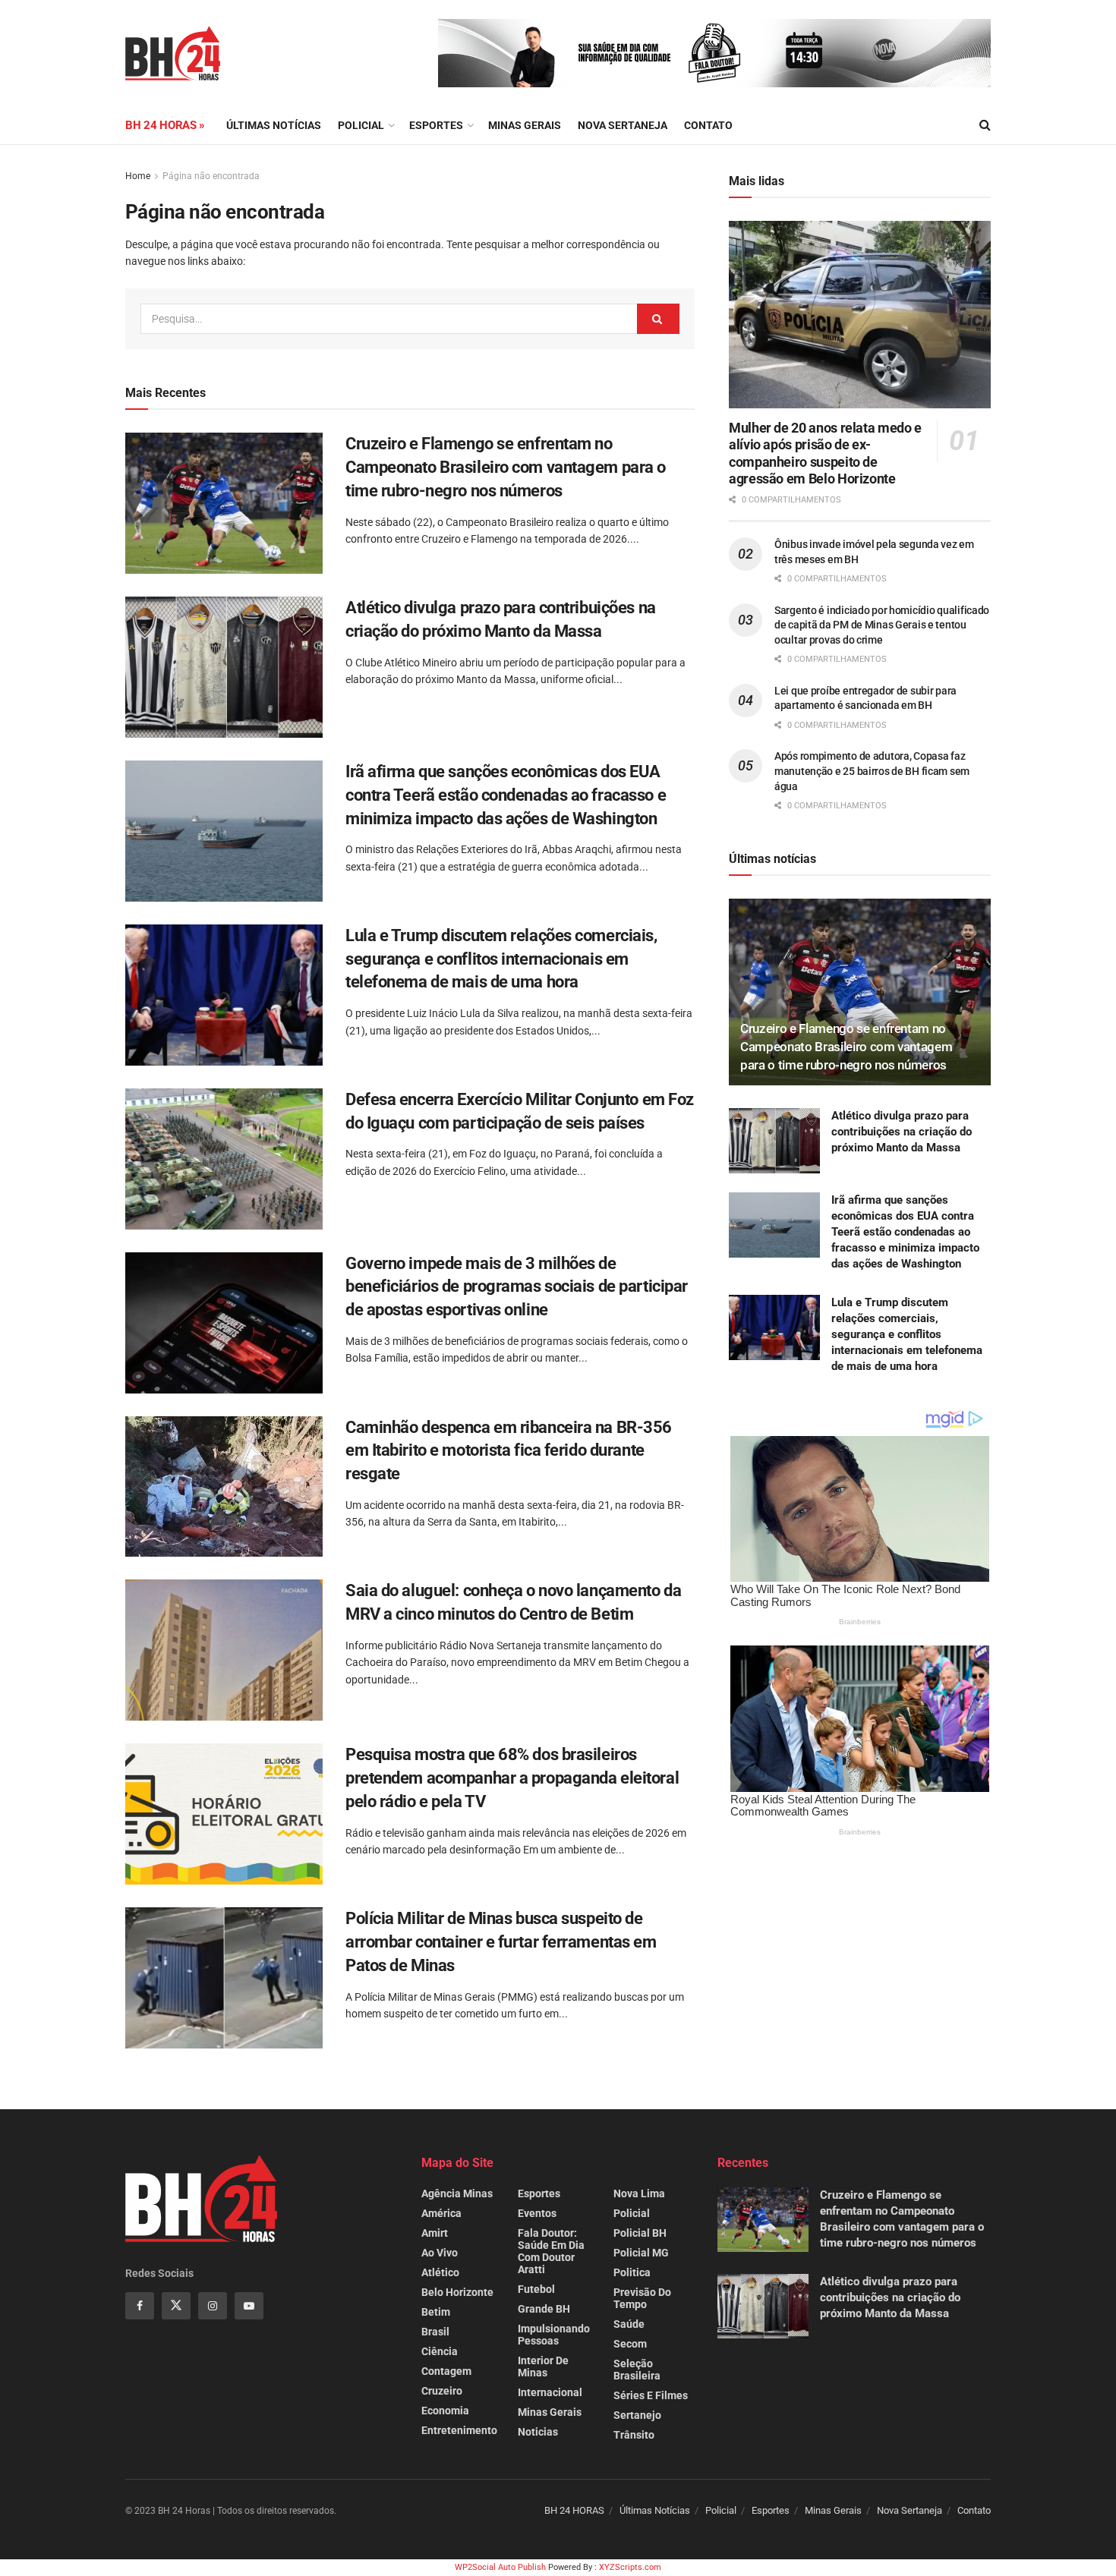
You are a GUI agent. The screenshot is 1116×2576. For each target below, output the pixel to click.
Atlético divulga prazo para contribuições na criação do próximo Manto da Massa (902, 1132)
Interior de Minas (543, 2367)
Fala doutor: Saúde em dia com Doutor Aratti (551, 2251)
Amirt (435, 2233)
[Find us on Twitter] (176, 2306)
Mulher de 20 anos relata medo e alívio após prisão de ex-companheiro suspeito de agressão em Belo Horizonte (825, 453)
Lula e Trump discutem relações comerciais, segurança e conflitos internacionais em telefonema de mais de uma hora (501, 959)
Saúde (629, 2324)
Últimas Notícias (274, 125)
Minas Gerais (525, 125)
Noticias (538, 2432)
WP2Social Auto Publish (500, 2567)
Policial (361, 125)
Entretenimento (459, 2430)
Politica (632, 2272)
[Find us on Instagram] (213, 2306)
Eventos (537, 2213)
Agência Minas (457, 2193)
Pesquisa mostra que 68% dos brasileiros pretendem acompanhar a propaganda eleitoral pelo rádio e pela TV (512, 1778)
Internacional (550, 2392)
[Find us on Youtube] (249, 2306)
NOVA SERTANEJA (623, 125)
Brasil (435, 2332)
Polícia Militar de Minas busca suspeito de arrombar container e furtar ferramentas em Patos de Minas (501, 1942)
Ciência (440, 2351)
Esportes (436, 125)
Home (138, 176)
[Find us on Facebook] (140, 2306)
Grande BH (544, 2309)
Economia (445, 2411)
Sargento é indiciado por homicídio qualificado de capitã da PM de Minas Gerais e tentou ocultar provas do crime (882, 625)
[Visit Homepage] (173, 53)
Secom (630, 2344)
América (441, 2213)
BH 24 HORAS (574, 2510)
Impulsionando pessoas (554, 2335)
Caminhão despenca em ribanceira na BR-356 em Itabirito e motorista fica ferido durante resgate (509, 1451)
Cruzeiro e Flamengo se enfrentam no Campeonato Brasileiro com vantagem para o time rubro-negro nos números (506, 467)
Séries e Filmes (651, 2395)
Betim (436, 2312)
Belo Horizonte (457, 2292)
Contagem (446, 2371)
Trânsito (634, 2435)
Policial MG (641, 2253)
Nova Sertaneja (910, 2510)
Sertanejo (637, 2415)
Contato (708, 125)
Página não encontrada (211, 176)
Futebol (536, 2289)
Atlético (440, 2272)
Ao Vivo (440, 2253)
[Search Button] (985, 125)
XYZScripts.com (630, 2567)
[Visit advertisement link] (714, 53)
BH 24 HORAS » (165, 125)
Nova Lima (639, 2193)
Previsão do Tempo (642, 2298)
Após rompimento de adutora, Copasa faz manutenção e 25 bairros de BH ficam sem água (872, 771)
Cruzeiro (442, 2391)
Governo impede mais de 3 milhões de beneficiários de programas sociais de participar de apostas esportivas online (517, 1287)
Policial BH (640, 2233)
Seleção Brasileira (637, 2370)
